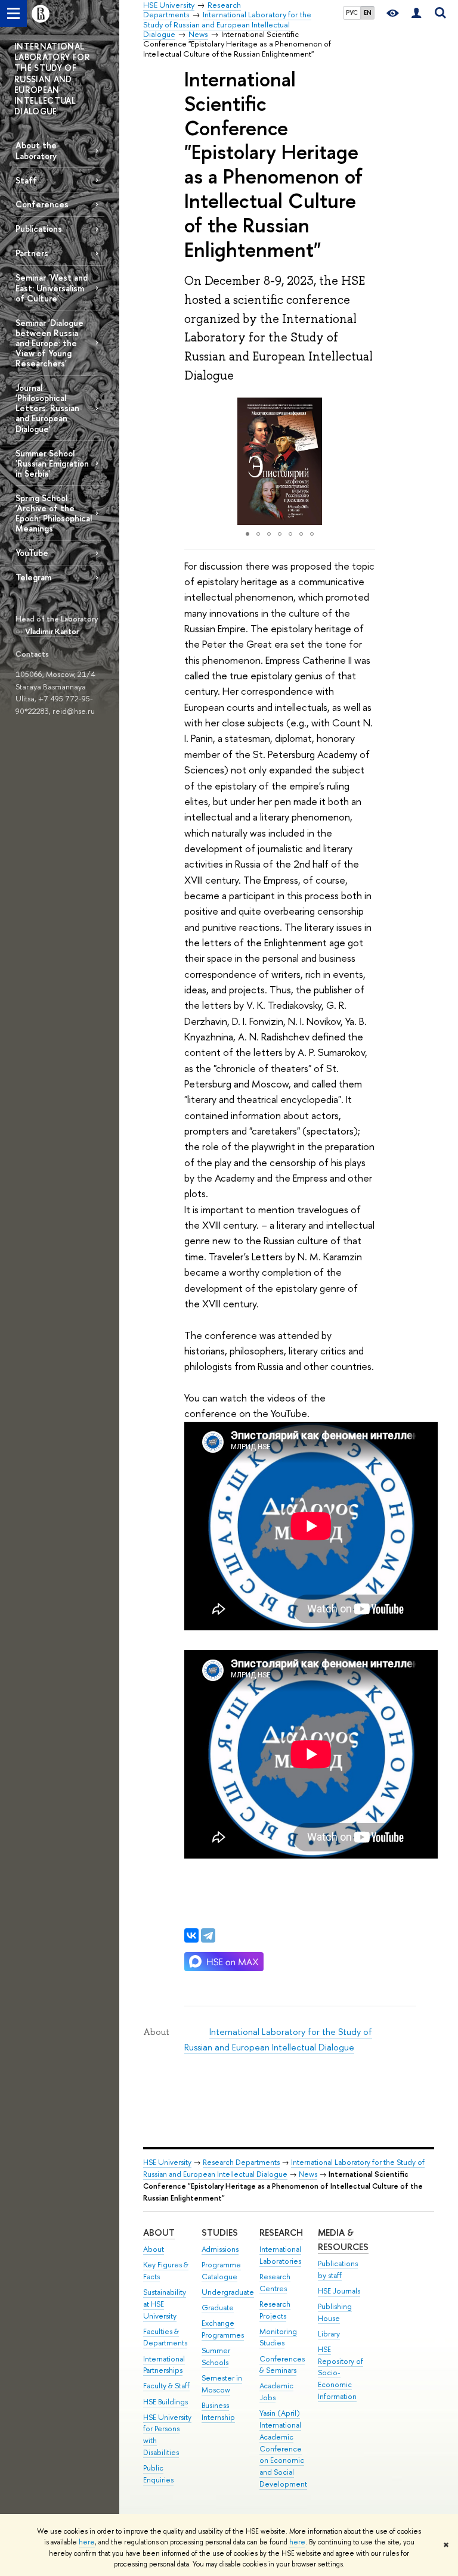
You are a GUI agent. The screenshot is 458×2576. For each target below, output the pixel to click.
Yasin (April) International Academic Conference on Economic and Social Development (283, 2448)
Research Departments (241, 2162)
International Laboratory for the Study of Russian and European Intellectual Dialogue (284, 2168)
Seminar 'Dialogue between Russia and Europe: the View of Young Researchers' (49, 343)
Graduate (218, 2308)
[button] (195, 461)
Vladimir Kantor (52, 631)
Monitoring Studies (278, 2337)
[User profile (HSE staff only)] (416, 13)
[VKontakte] (191, 1935)
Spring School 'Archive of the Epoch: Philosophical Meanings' (54, 513)
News (308, 2174)
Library (329, 2334)
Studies (220, 2232)
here (87, 2542)
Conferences (42, 204)
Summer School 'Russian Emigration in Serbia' (52, 463)
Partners (32, 253)
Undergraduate (228, 2292)
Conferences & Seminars (282, 2365)
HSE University (167, 2162)
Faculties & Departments (165, 2337)
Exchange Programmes (223, 2329)
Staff (26, 180)
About (159, 2232)
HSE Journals (339, 2291)
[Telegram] (208, 1935)
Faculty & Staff (166, 2386)
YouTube (32, 553)
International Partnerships (164, 2365)
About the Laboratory (36, 150)
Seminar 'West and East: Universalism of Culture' (52, 288)
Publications (39, 229)
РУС (352, 13)
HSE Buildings (165, 2402)
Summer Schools (216, 2356)
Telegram (33, 577)
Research (281, 2232)
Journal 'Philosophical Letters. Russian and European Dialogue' (47, 408)
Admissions (220, 2249)
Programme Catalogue (221, 2271)
